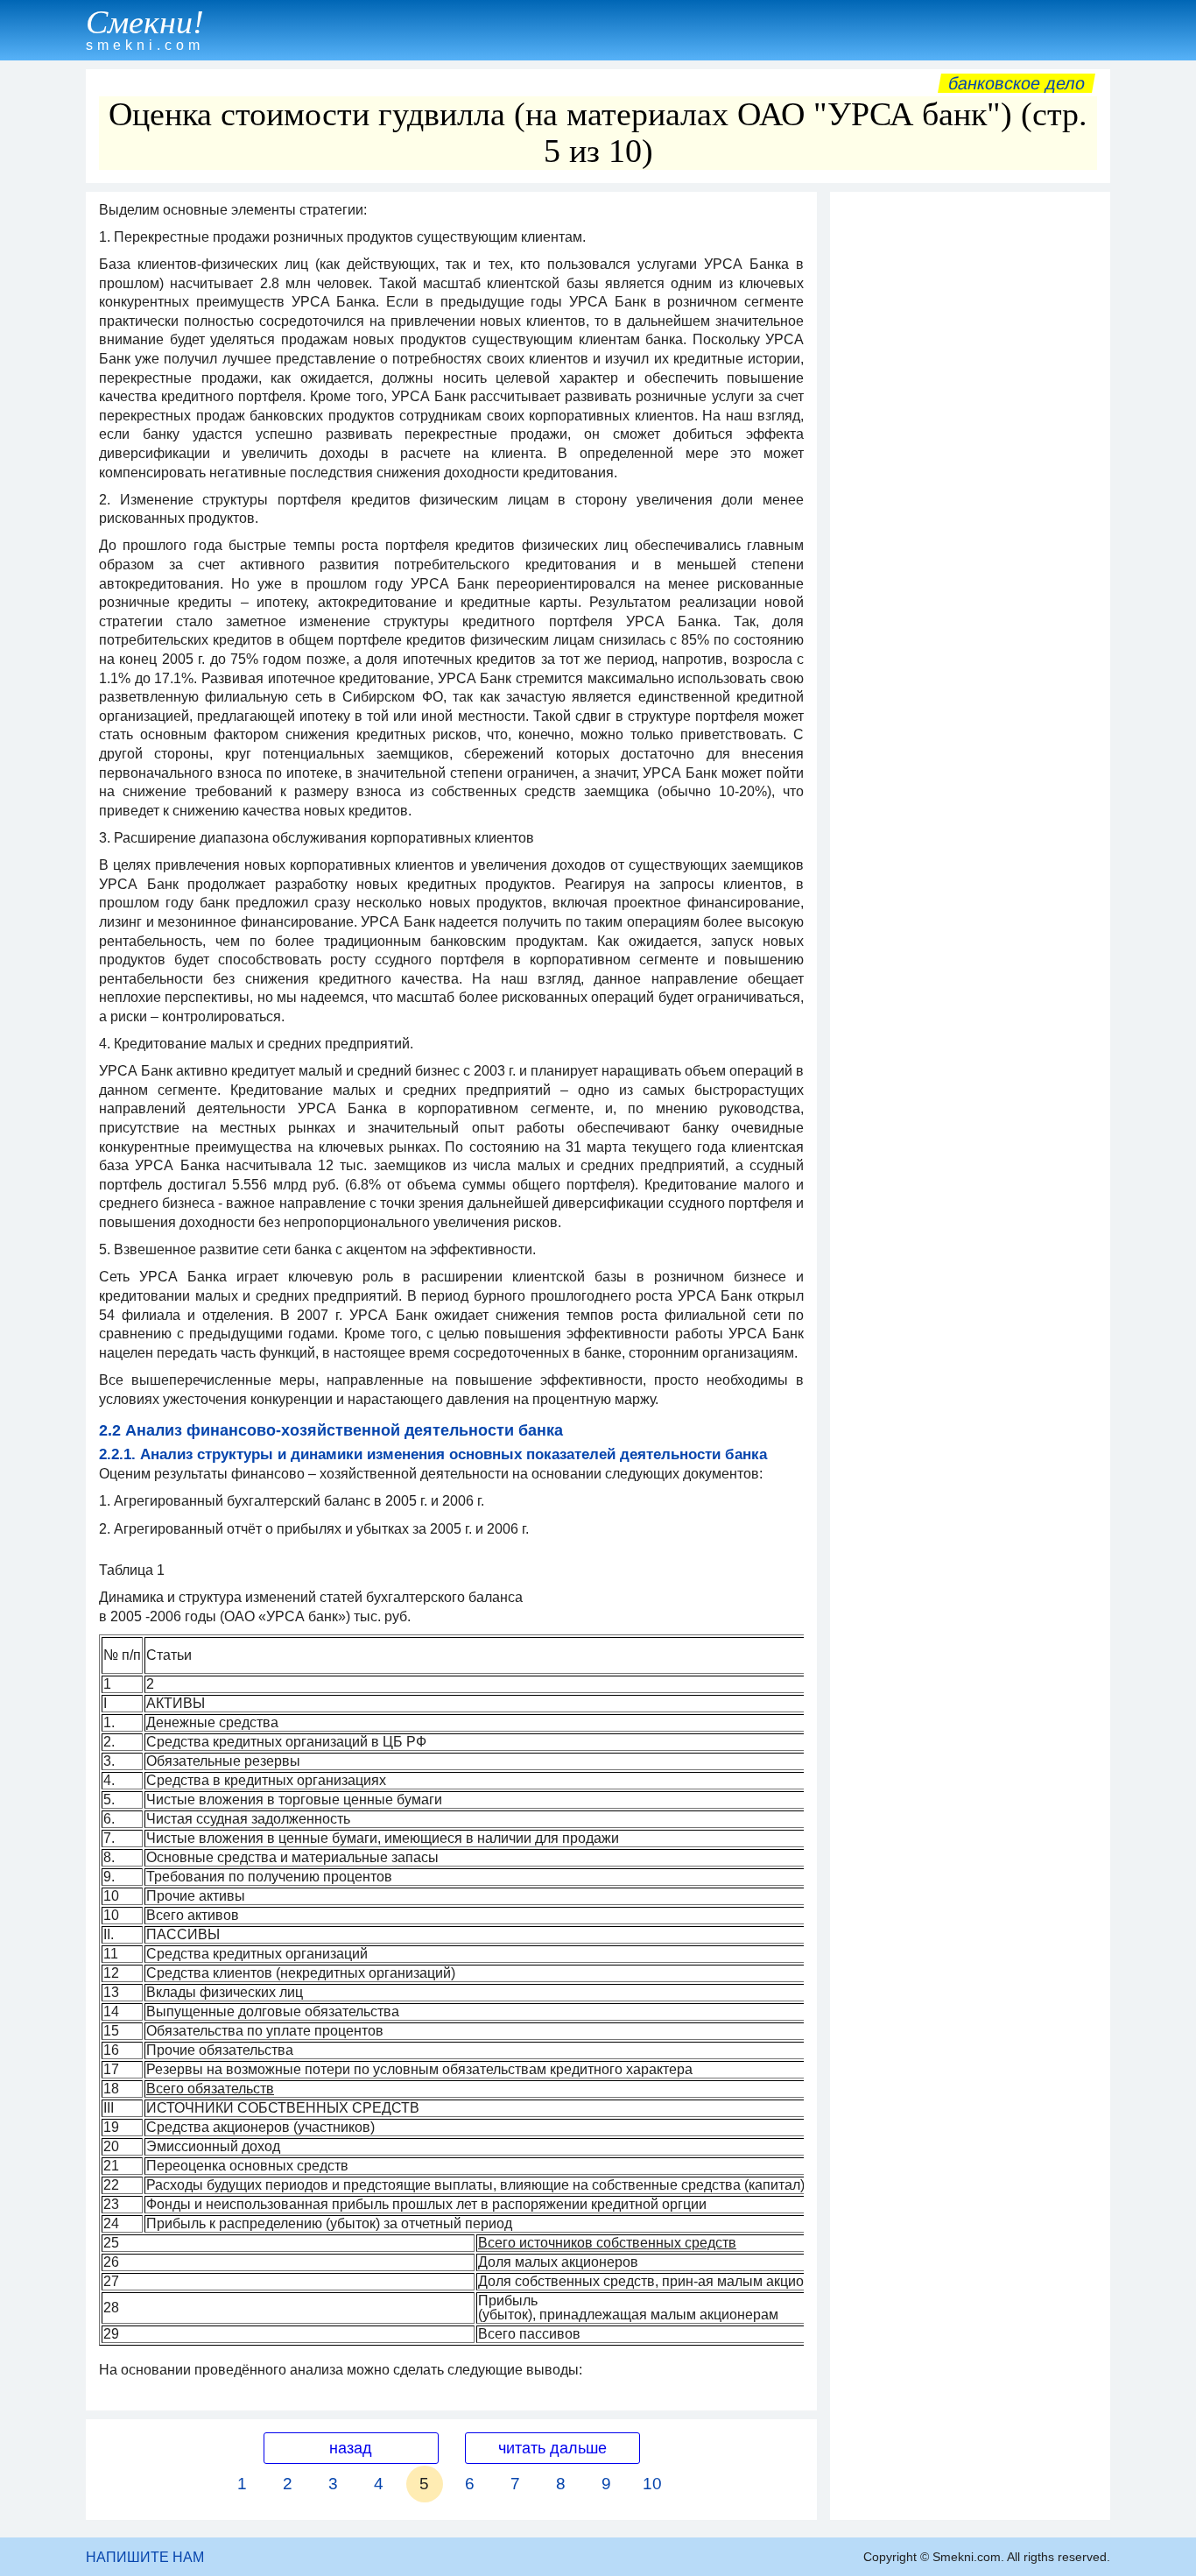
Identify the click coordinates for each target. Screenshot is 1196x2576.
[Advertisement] (970, 463)
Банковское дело (1017, 83)
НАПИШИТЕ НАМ (145, 2557)
